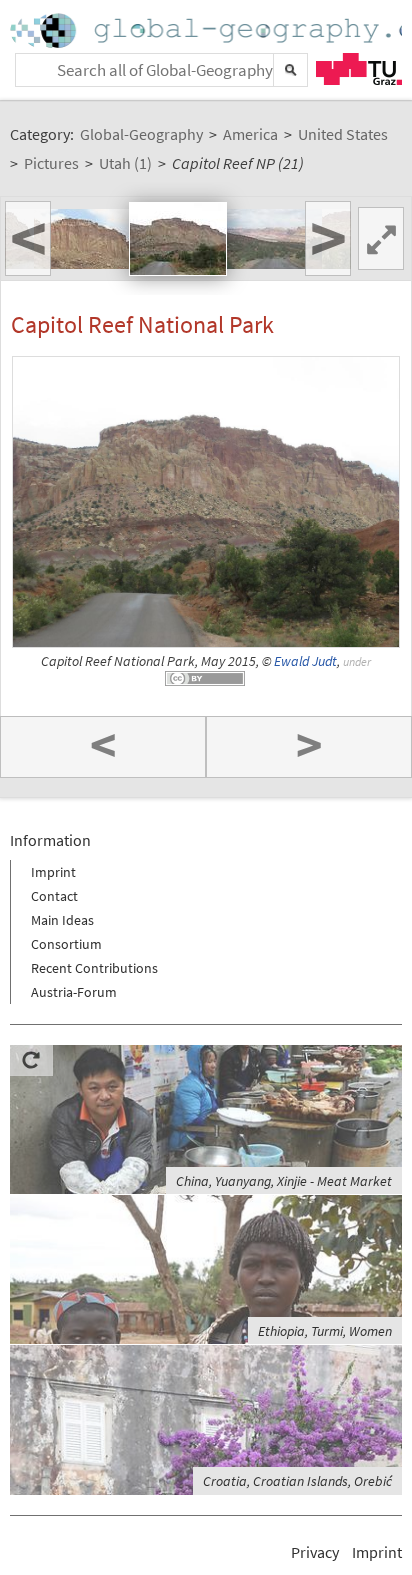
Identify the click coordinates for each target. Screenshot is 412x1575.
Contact (54, 896)
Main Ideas (62, 920)
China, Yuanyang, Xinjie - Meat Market (284, 1181)
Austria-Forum (74, 992)
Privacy (315, 1552)
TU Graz (359, 69)
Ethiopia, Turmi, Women (325, 1331)
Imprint (53, 872)
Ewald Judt (305, 661)
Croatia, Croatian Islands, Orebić (297, 1481)
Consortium (66, 944)
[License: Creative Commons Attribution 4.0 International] (206, 678)
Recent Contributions (94, 968)
